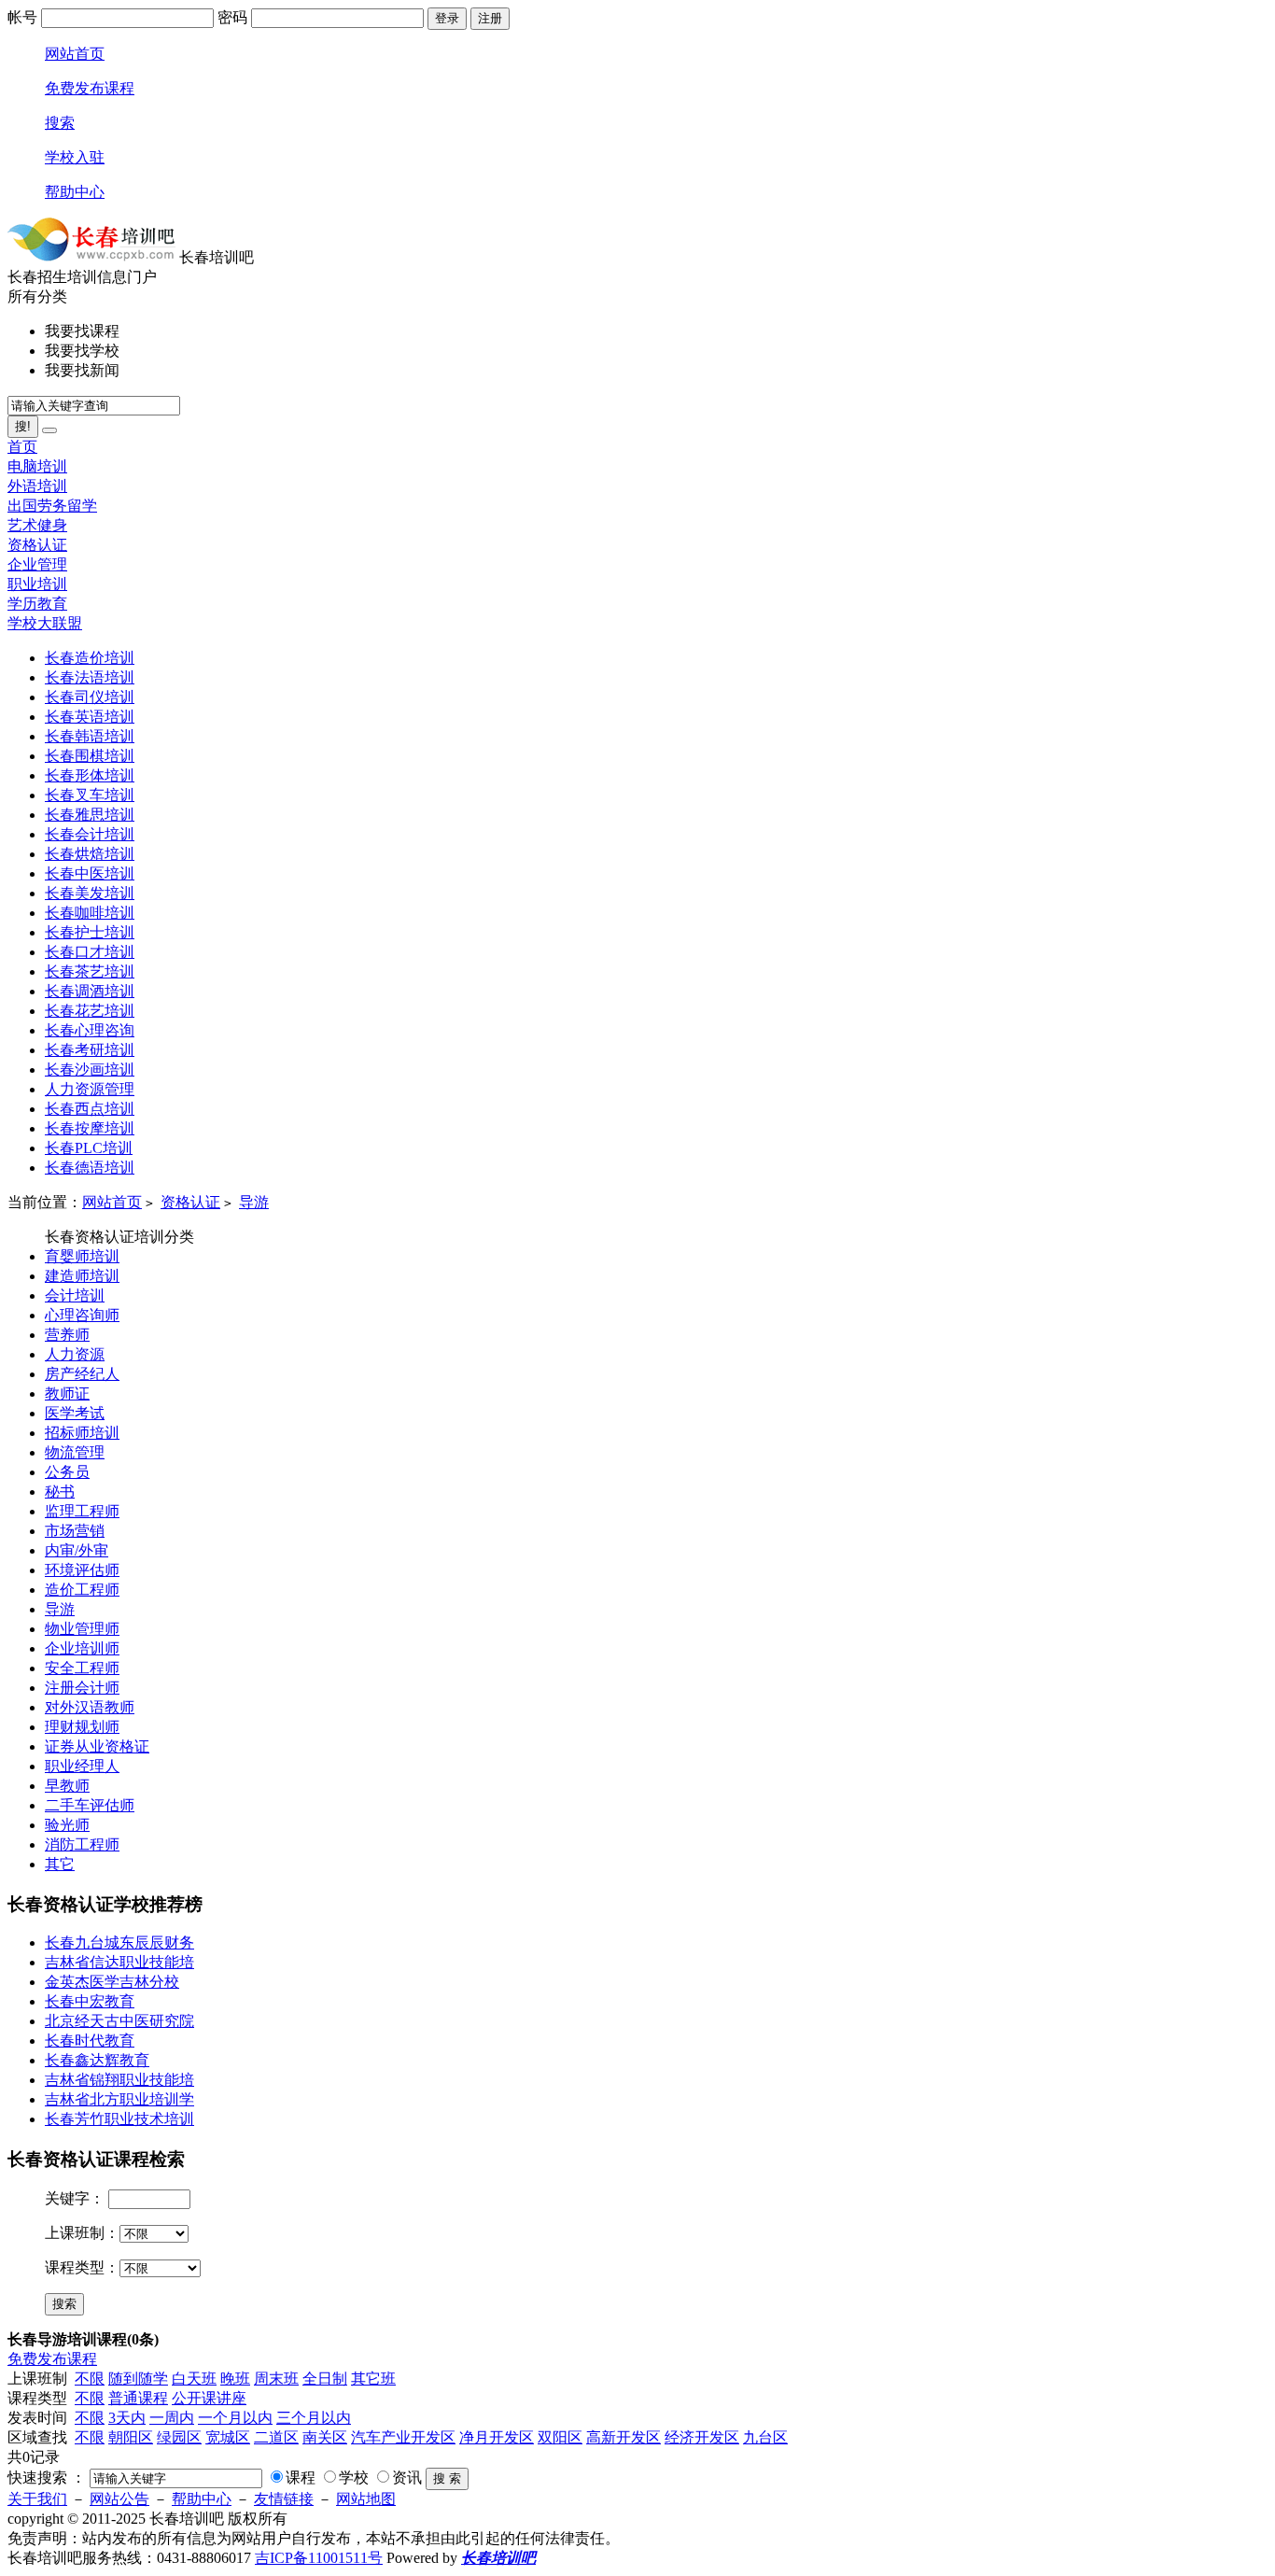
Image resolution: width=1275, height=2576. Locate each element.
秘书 (60, 1492)
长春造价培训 (90, 658)
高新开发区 (623, 2437)
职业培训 (37, 584)
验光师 (67, 1825)
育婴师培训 (82, 1256)
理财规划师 (82, 1727)
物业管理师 (82, 1629)
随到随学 (138, 2379)
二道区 (276, 2437)
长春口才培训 (90, 952)
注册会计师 (82, 1688)
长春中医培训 (90, 873)
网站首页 (75, 54)
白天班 (194, 2379)
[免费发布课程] (49, 430)
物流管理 (75, 1452)
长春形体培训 (90, 775)
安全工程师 (82, 1668)
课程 (301, 2477)
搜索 (60, 123)
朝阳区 (131, 2437)
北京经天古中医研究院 (119, 2021)
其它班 (373, 2379)
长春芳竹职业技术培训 (119, 2119)
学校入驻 (75, 157)
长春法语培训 (90, 677)
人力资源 (75, 1354)
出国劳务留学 (52, 506)
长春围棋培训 (90, 756)
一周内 (172, 2418)
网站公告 (119, 2499)
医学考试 (75, 1413)
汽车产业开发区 (403, 2437)
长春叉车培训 (90, 795)
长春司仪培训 (90, 697)
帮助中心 (75, 192)
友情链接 (284, 2499)
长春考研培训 (90, 1050)
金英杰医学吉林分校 (112, 1982)
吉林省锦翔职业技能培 (119, 2080)
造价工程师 (82, 1590)
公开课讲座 (209, 2398)
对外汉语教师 (90, 1707)
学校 (354, 2477)
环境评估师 (82, 1570)
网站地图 (366, 2499)
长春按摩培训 (90, 1128)
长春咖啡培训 (90, 913)
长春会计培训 (90, 834)
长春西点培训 (90, 1109)
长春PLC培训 (89, 1148)
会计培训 (75, 1295)
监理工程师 (82, 1511)
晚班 (235, 2379)
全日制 (325, 2379)
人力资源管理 (90, 1089)
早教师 (67, 1786)
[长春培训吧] (91, 257)
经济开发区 (702, 2437)
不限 (90, 2379)
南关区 (325, 2437)
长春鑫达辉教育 (97, 2060)
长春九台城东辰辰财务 (119, 1943)
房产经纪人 (82, 1374)
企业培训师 (82, 1648)
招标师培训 (82, 1433)
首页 (22, 447)
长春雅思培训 (90, 815)
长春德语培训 (90, 1168)
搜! (23, 426)
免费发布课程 (90, 88)
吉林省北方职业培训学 (119, 2099)
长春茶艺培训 (90, 971)
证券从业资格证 (97, 1746)
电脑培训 (37, 466)
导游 (254, 1202)
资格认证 (37, 545)
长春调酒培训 (90, 991)
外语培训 (37, 486)
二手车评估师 (90, 1805)
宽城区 (228, 2437)
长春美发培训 (90, 893)
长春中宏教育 (90, 2001)
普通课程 (138, 2398)
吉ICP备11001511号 (319, 2558)
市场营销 (75, 1531)
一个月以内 (235, 2418)
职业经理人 (82, 1766)
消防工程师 (82, 1844)
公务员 (67, 1472)
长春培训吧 (498, 2558)
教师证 (67, 1394)
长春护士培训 (90, 932)
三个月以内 (314, 2418)
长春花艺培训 (90, 1011)
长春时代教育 (90, 2041)
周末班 (276, 2379)
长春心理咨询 (90, 1030)
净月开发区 (497, 2437)
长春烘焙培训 (90, 854)
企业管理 (37, 564)
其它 (60, 1864)
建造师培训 (82, 1276)
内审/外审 (77, 1550)
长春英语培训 (90, 717)
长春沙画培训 (90, 1070)
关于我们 (37, 2499)
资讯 (407, 2477)
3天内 (127, 2418)
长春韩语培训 (90, 736)
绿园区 (179, 2437)
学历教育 (37, 604)
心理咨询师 (82, 1315)
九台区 (765, 2437)
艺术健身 (37, 525)
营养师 (67, 1335)
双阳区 (560, 2437)
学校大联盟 (45, 623)
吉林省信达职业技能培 (119, 1962)
